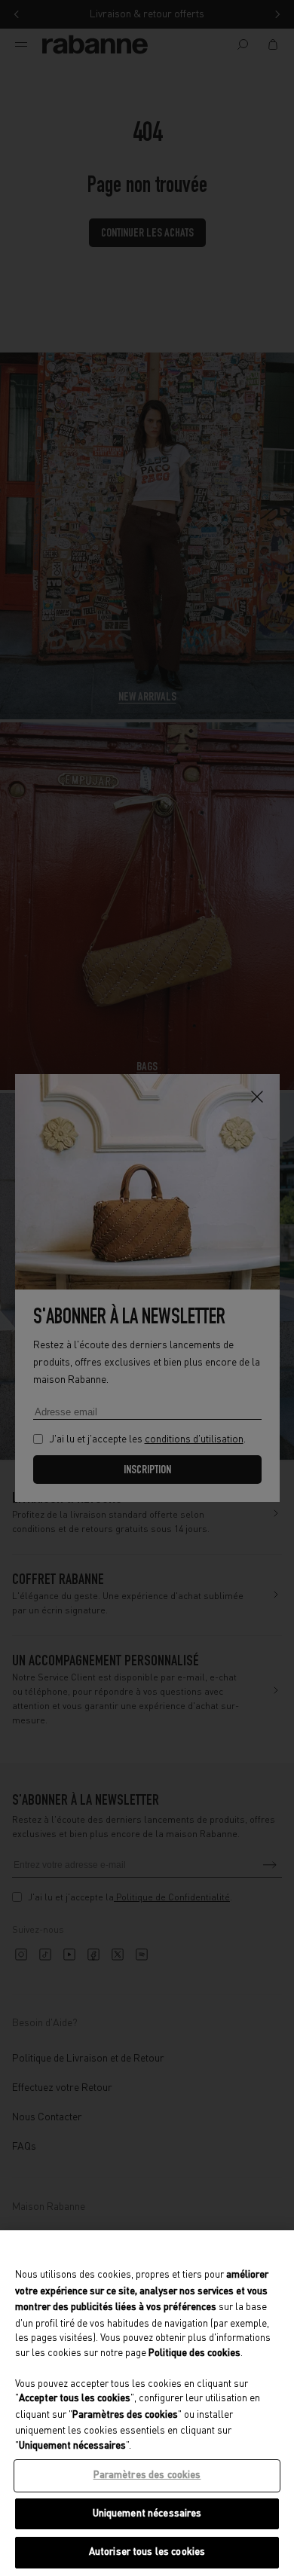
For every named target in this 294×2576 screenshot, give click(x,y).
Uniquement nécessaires (147, 2514)
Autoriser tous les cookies (147, 2552)
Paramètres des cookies (147, 2475)
